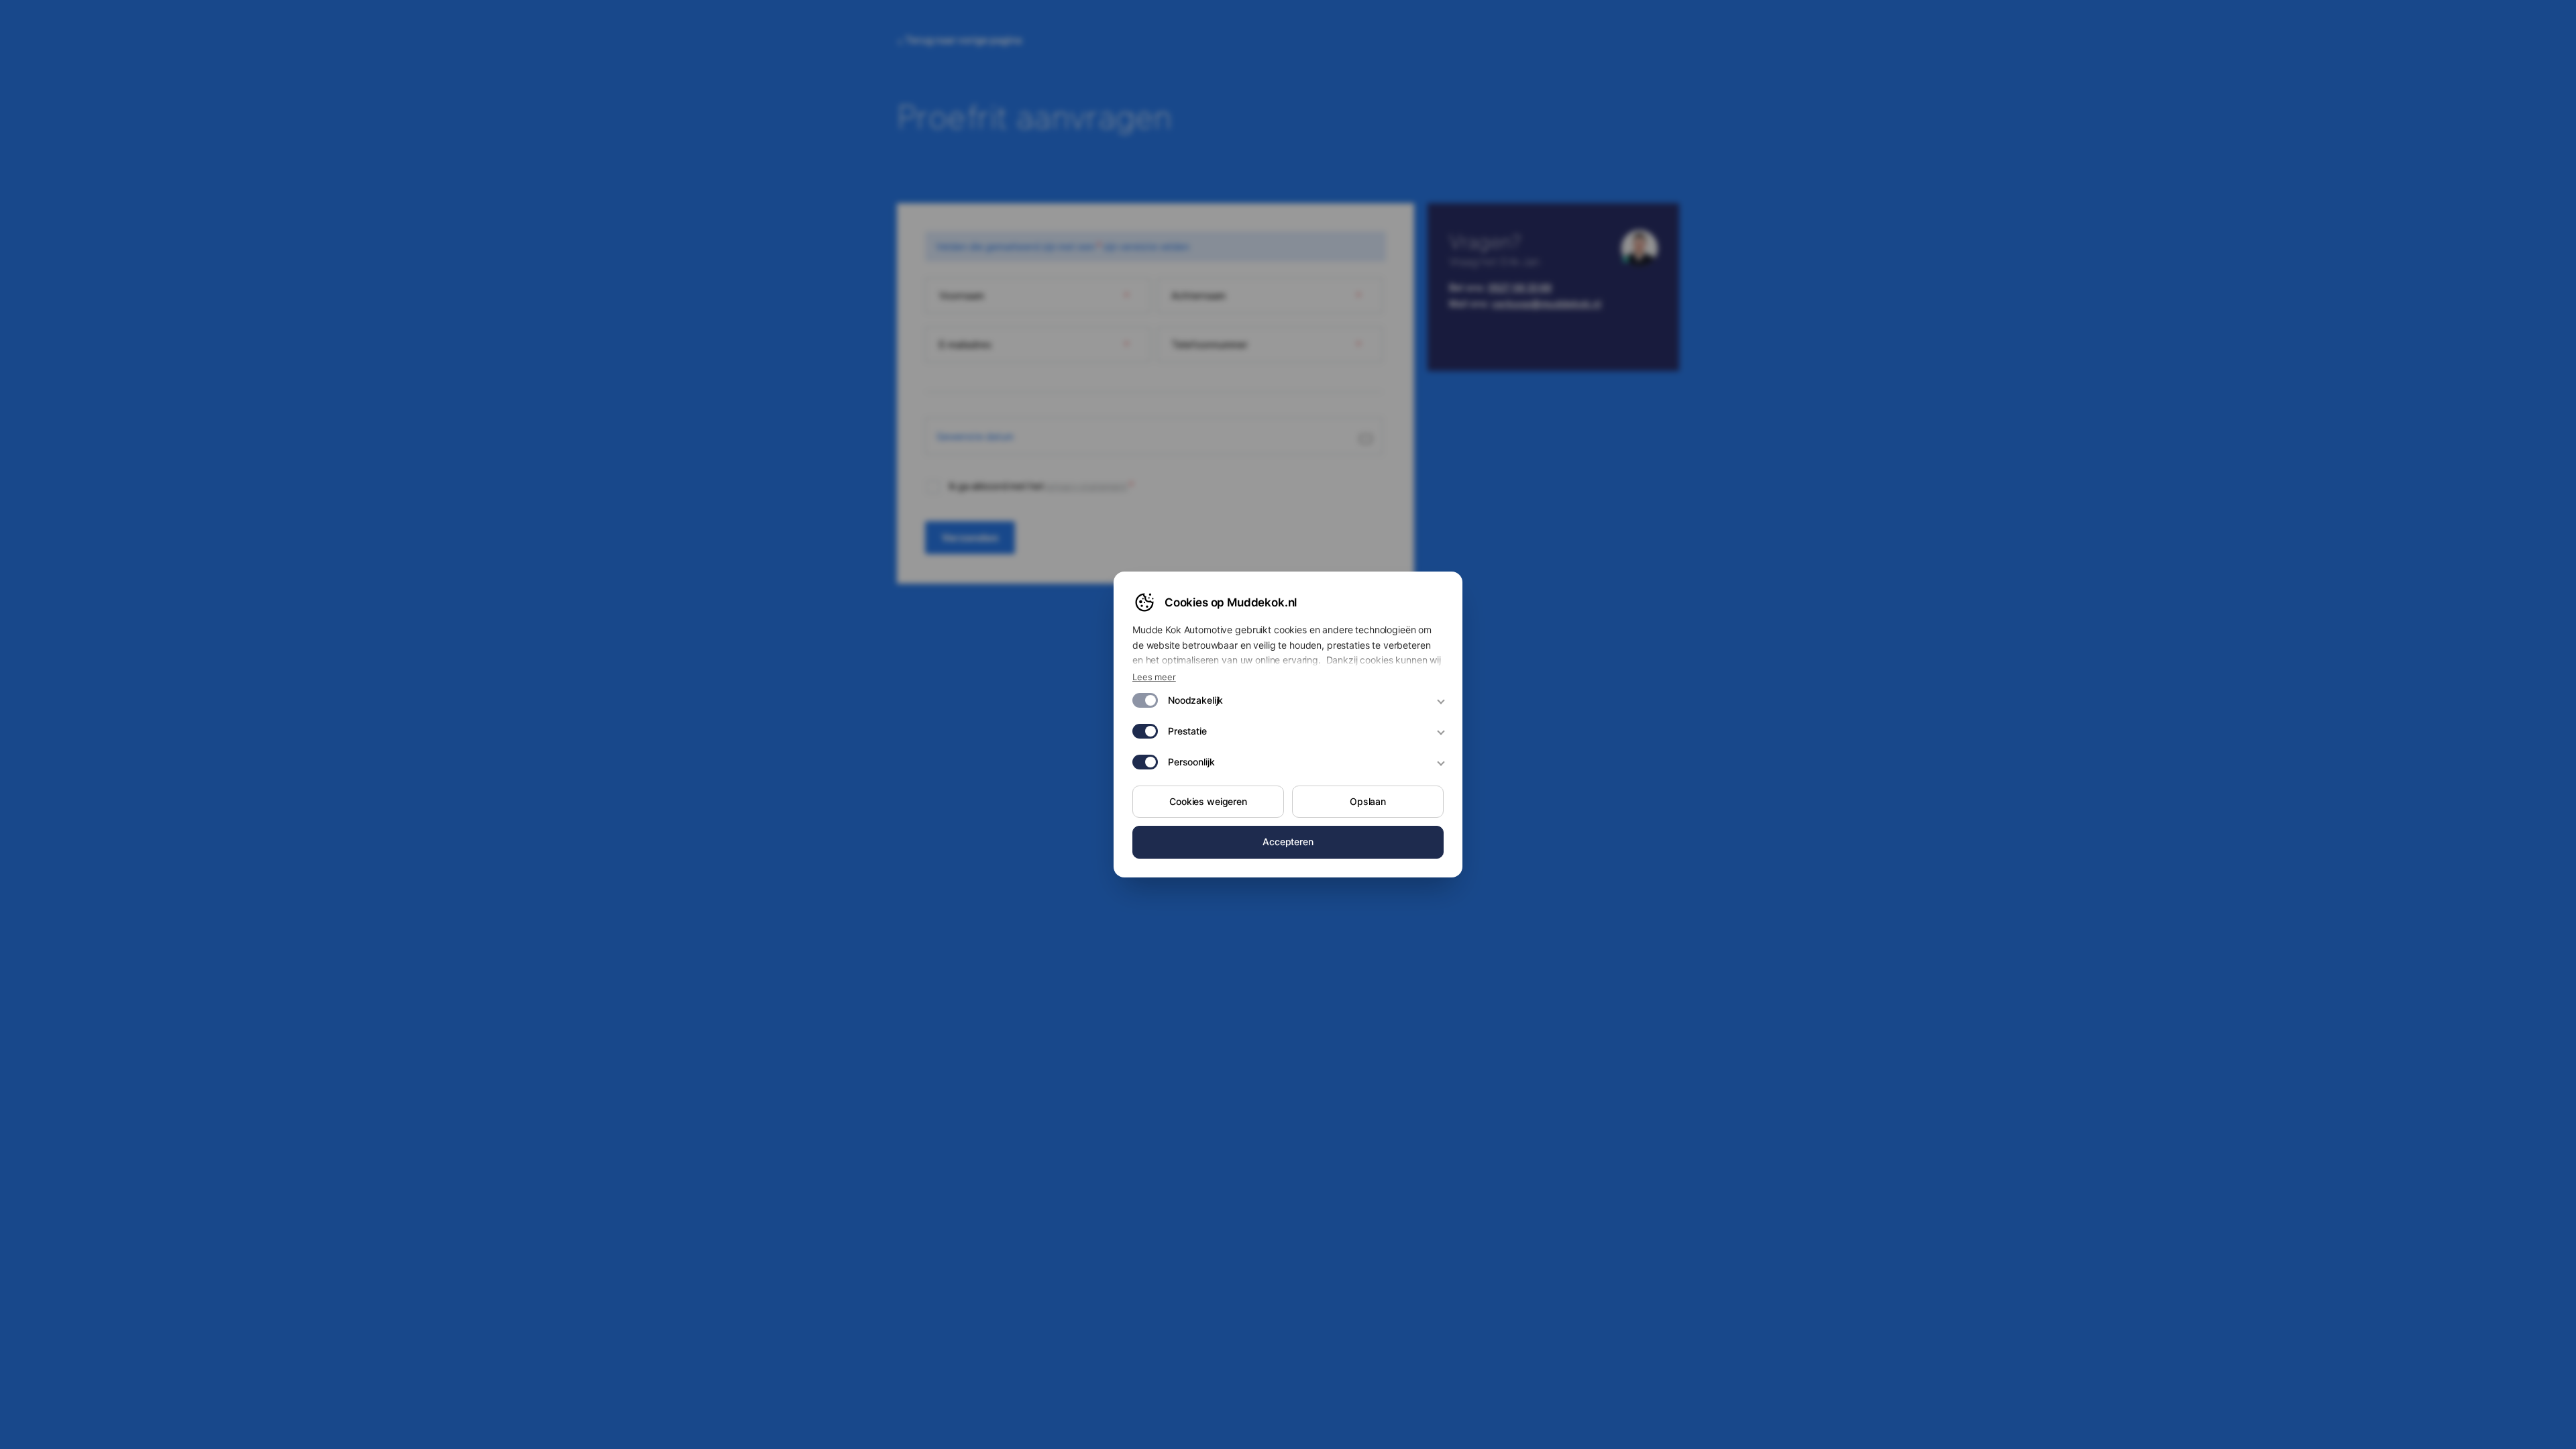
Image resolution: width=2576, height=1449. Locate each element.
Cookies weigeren (1208, 801)
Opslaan (1368, 801)
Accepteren (1288, 842)
